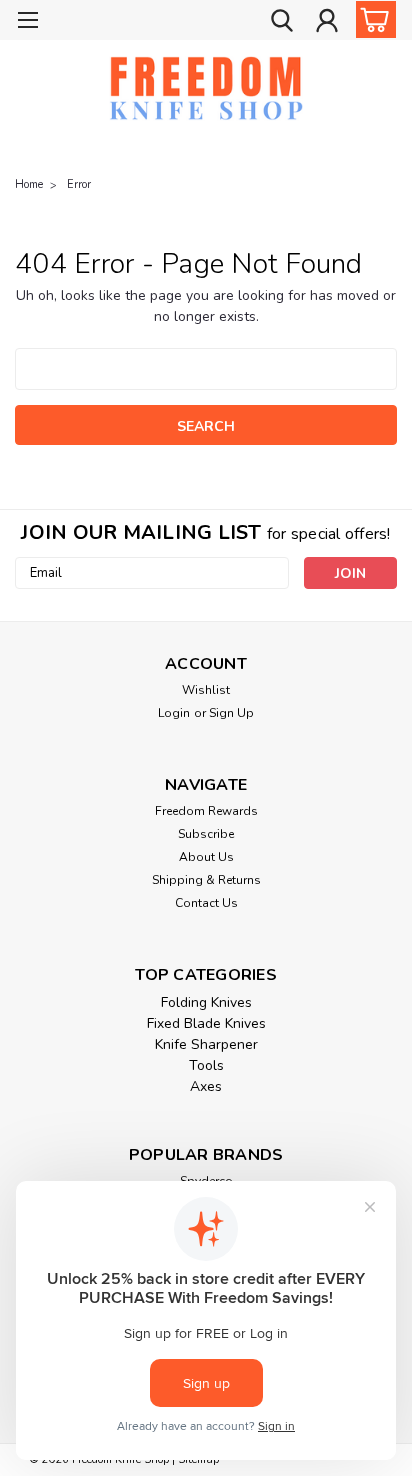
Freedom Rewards (206, 811)
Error (79, 184)
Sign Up (231, 713)
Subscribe (206, 834)
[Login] (327, 23)
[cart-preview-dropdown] (371, 19)
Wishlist (206, 690)
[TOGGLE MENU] (27, 22)
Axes (206, 1086)
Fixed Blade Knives (206, 1023)
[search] (282, 23)
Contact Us (206, 903)
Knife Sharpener (206, 1044)
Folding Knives (206, 1002)
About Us (206, 857)
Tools (206, 1065)
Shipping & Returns (206, 880)
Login (174, 713)
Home (29, 184)
